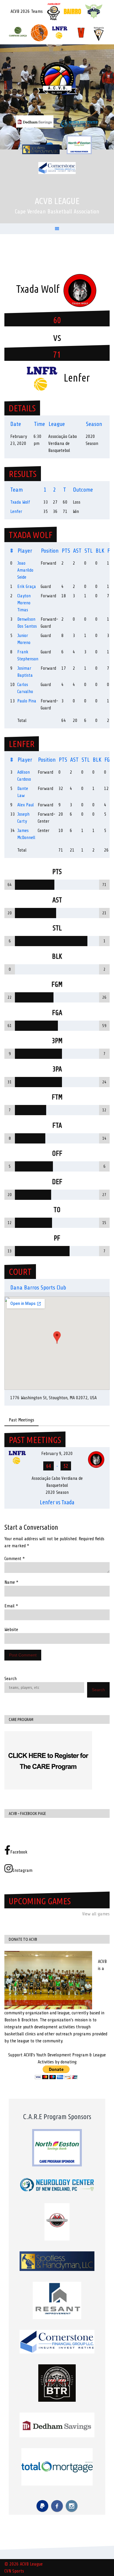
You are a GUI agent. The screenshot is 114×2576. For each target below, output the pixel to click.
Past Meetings (21, 1420)
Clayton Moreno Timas (24, 603)
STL (89, 551)
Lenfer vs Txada (57, 1502)
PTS (66, 551)
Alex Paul (26, 805)
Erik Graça (27, 586)
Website (11, 1630)
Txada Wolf (20, 502)
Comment (15, 1559)
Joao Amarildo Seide (25, 570)
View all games (96, 1914)
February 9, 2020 (57, 1454)
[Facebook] (57, 2506)
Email (11, 1606)
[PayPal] (42, 2506)
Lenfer (16, 511)
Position (50, 551)
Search (11, 1679)
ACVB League (57, 201)
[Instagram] (72, 2506)
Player (25, 551)
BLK (100, 551)
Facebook (19, 1852)
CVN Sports (14, 2571)
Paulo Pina (27, 701)
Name (11, 1582)
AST (77, 551)
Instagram (23, 1870)
